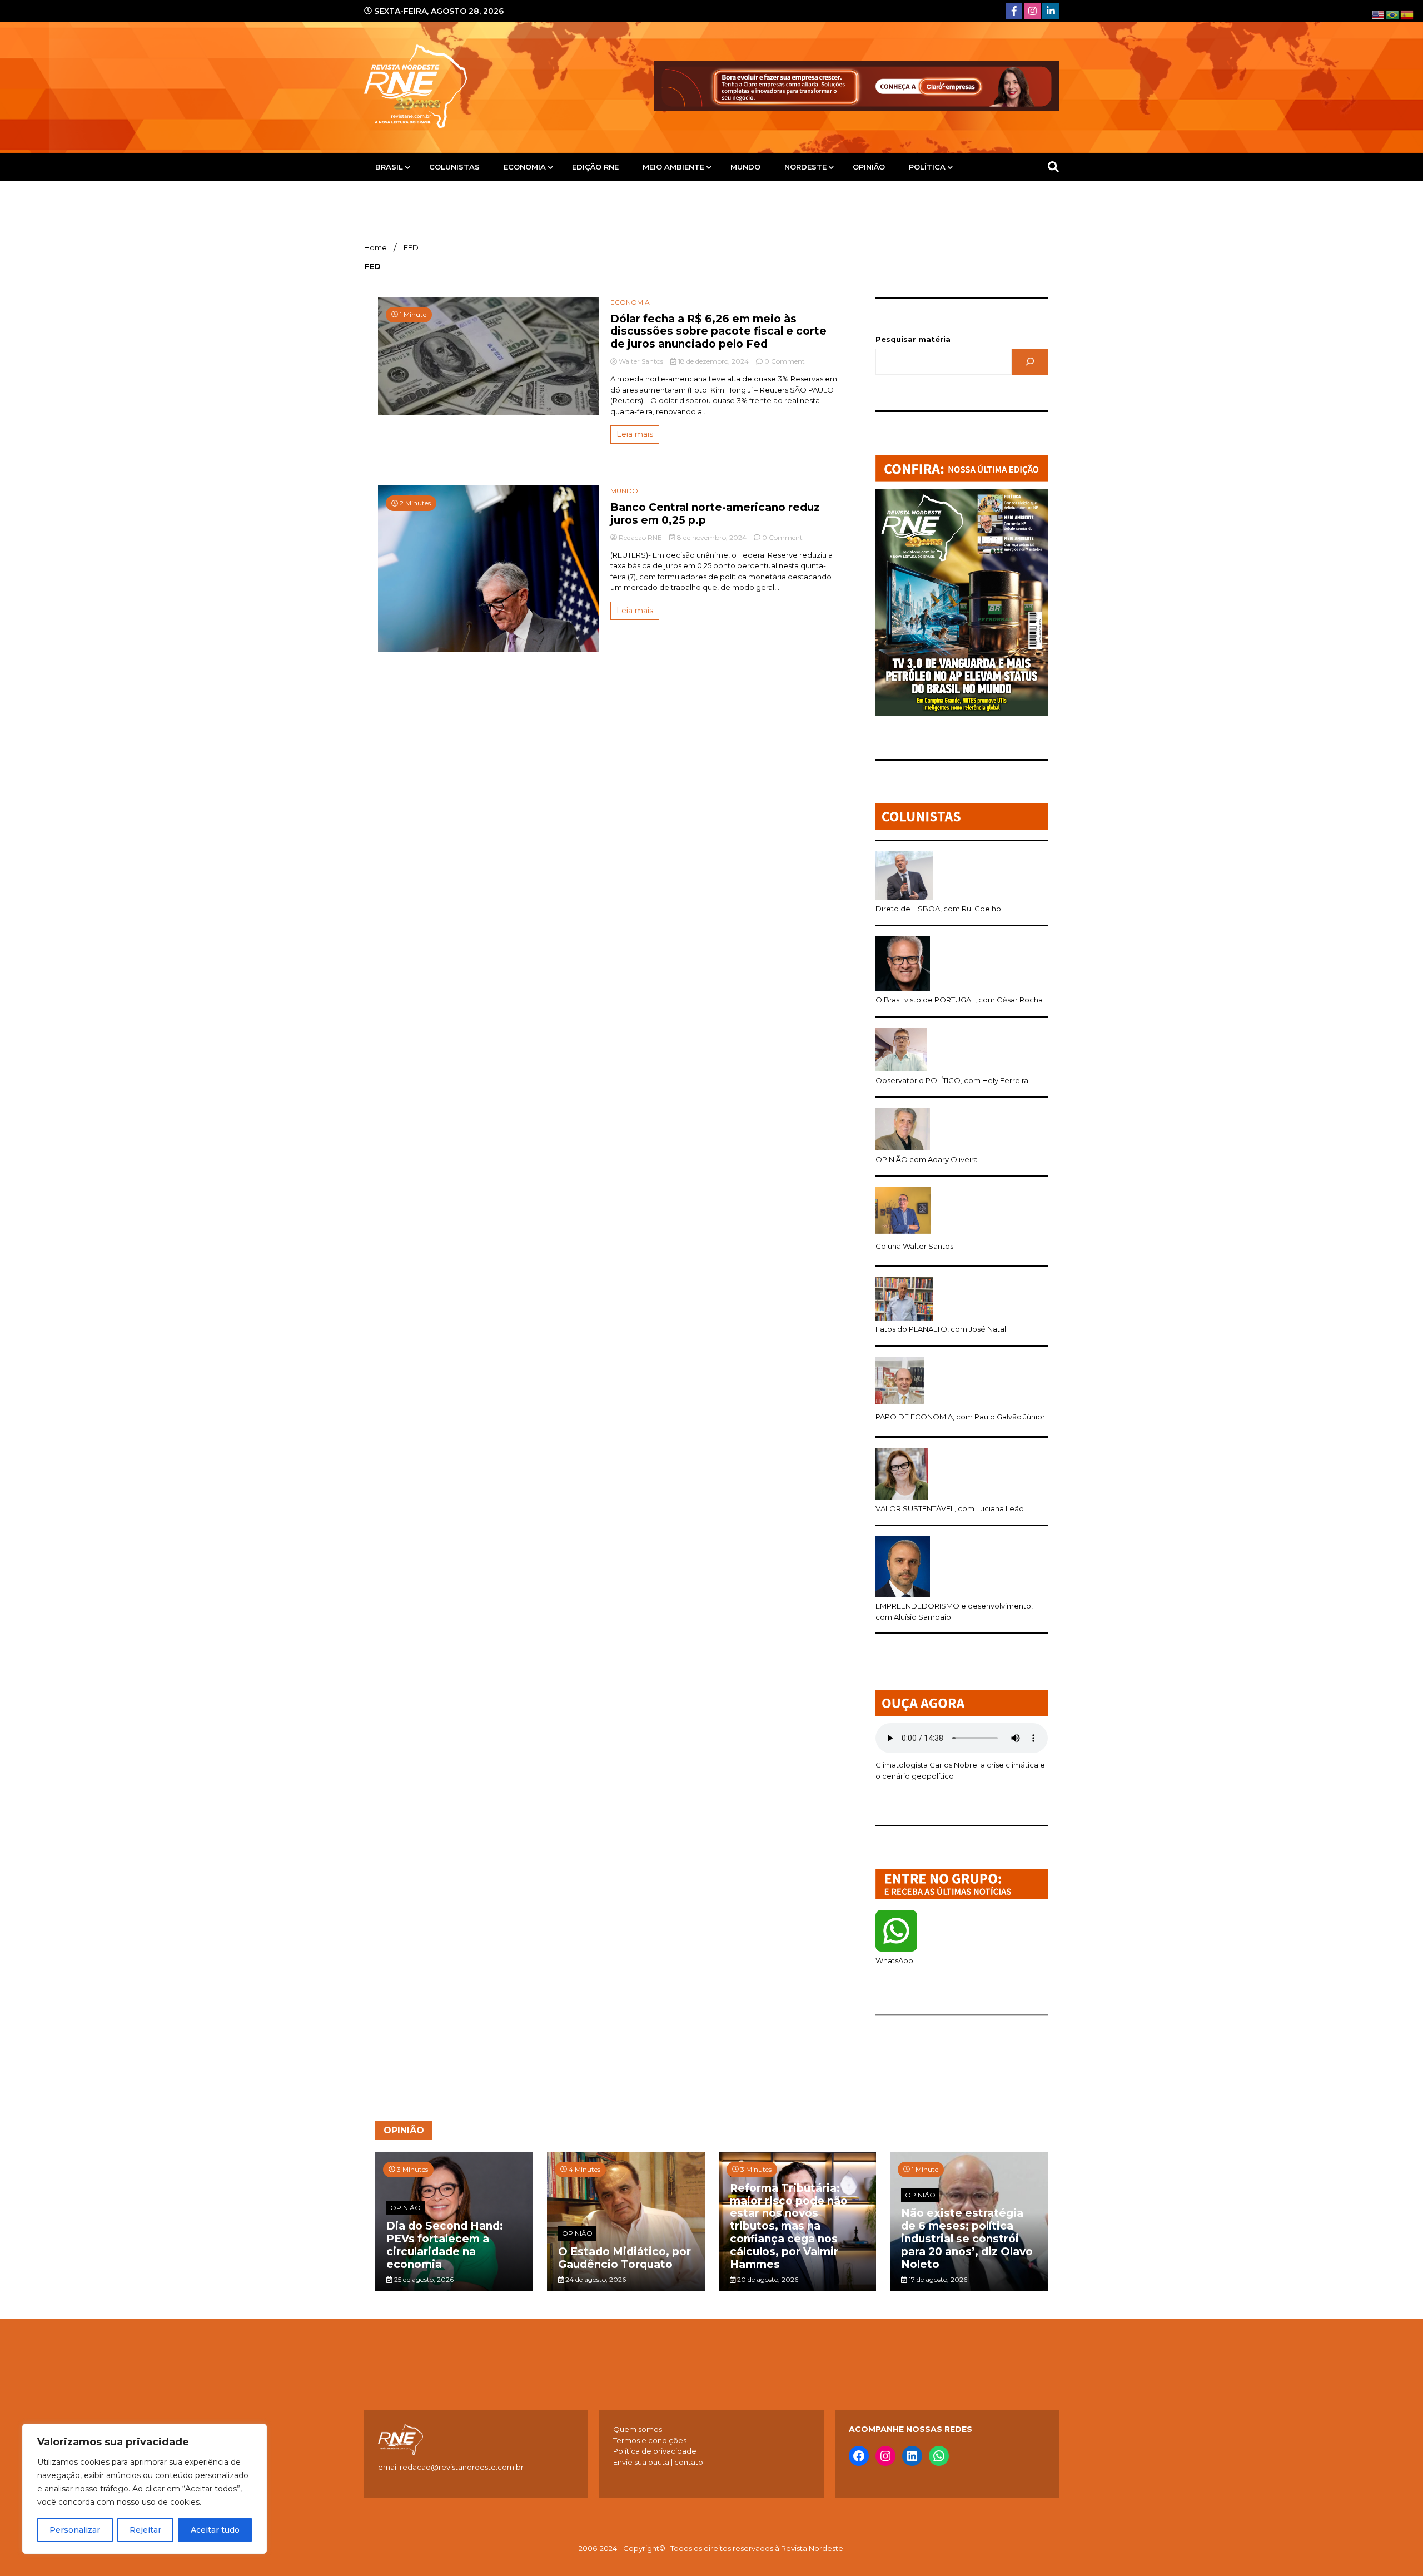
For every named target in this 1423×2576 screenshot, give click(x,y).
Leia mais (635, 434)
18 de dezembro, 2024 (713, 361)
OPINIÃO (869, 167)
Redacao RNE (640, 537)
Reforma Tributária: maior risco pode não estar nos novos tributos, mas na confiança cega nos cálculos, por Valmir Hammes (789, 2226)
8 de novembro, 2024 (712, 537)
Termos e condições (650, 2440)
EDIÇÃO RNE (595, 167)
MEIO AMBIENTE (673, 167)
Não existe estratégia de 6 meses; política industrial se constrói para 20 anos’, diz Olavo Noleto (967, 2239)
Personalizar (75, 2530)
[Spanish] (1407, 14)
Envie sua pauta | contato (658, 2462)
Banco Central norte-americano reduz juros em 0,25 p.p (715, 514)
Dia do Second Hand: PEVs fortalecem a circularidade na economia (445, 2245)
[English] (1379, 14)
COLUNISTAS (454, 167)
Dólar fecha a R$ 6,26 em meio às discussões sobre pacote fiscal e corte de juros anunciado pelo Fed (718, 332)
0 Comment (785, 361)
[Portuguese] (1393, 14)
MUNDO (745, 167)
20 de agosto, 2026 (767, 2279)
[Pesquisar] (1030, 362)
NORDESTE (805, 167)
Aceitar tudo (215, 2530)
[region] (145, 2489)
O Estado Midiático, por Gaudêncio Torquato (625, 2258)
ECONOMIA (525, 167)
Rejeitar (145, 2530)
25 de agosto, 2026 (423, 2279)
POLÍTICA (927, 167)
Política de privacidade (655, 2451)
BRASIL (389, 167)
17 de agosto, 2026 (937, 2279)
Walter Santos (641, 361)
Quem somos (638, 2429)
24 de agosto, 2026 (595, 2279)
